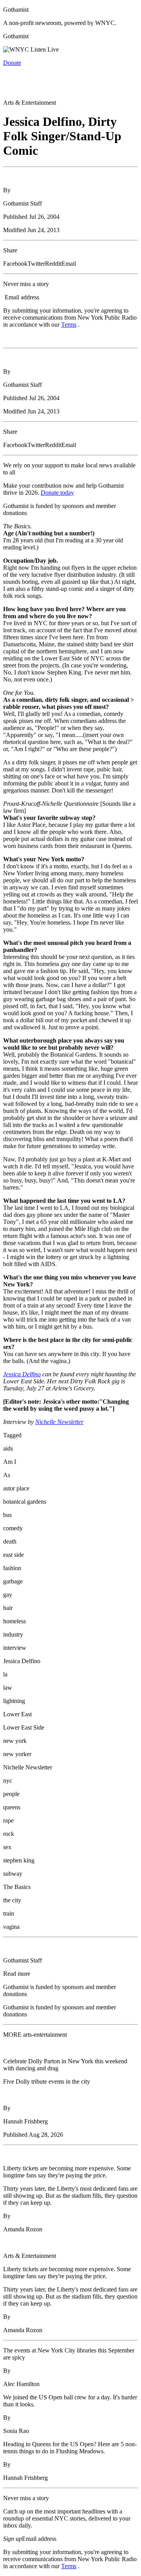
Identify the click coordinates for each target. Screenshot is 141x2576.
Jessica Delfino (22, 1374)
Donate (12, 63)
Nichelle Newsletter (59, 1422)
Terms (69, 325)
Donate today (57, 493)
